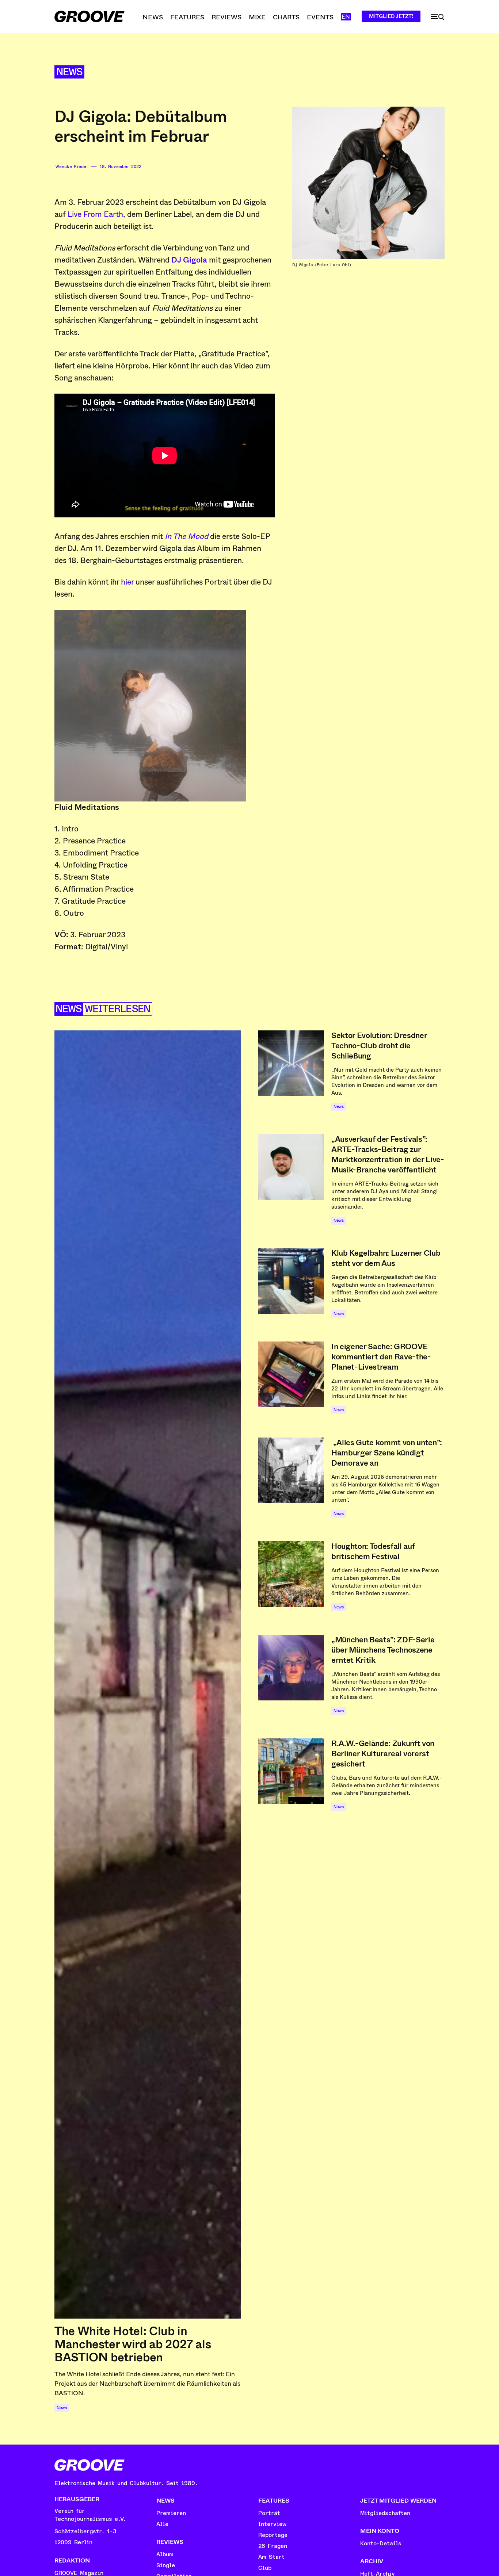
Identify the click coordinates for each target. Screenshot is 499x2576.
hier (127, 582)
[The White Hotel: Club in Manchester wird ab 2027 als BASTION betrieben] (148, 1674)
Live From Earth (95, 214)
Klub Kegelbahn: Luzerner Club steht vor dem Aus (386, 1258)
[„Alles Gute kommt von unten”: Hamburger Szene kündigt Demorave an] (291, 1470)
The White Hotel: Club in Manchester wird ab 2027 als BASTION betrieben (133, 2344)
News (69, 72)
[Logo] (89, 16)
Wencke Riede (71, 167)
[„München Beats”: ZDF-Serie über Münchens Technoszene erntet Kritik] (291, 1668)
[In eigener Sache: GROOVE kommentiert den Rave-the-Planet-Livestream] (291, 1374)
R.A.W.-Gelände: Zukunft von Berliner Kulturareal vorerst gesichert (383, 1754)
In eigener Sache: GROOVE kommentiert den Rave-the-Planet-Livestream (381, 1357)
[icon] (438, 17)
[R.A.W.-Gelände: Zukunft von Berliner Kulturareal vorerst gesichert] (291, 1771)
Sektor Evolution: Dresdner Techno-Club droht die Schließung (379, 1046)
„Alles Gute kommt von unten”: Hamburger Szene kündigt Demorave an (387, 1453)
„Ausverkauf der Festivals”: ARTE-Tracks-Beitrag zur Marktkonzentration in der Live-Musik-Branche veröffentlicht (388, 1155)
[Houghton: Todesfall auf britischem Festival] (291, 1574)
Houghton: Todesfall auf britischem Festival (373, 1551)
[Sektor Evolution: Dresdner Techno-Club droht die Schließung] (291, 1063)
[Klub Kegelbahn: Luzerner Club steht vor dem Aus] (291, 1281)
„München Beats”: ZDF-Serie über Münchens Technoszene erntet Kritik (383, 1650)
